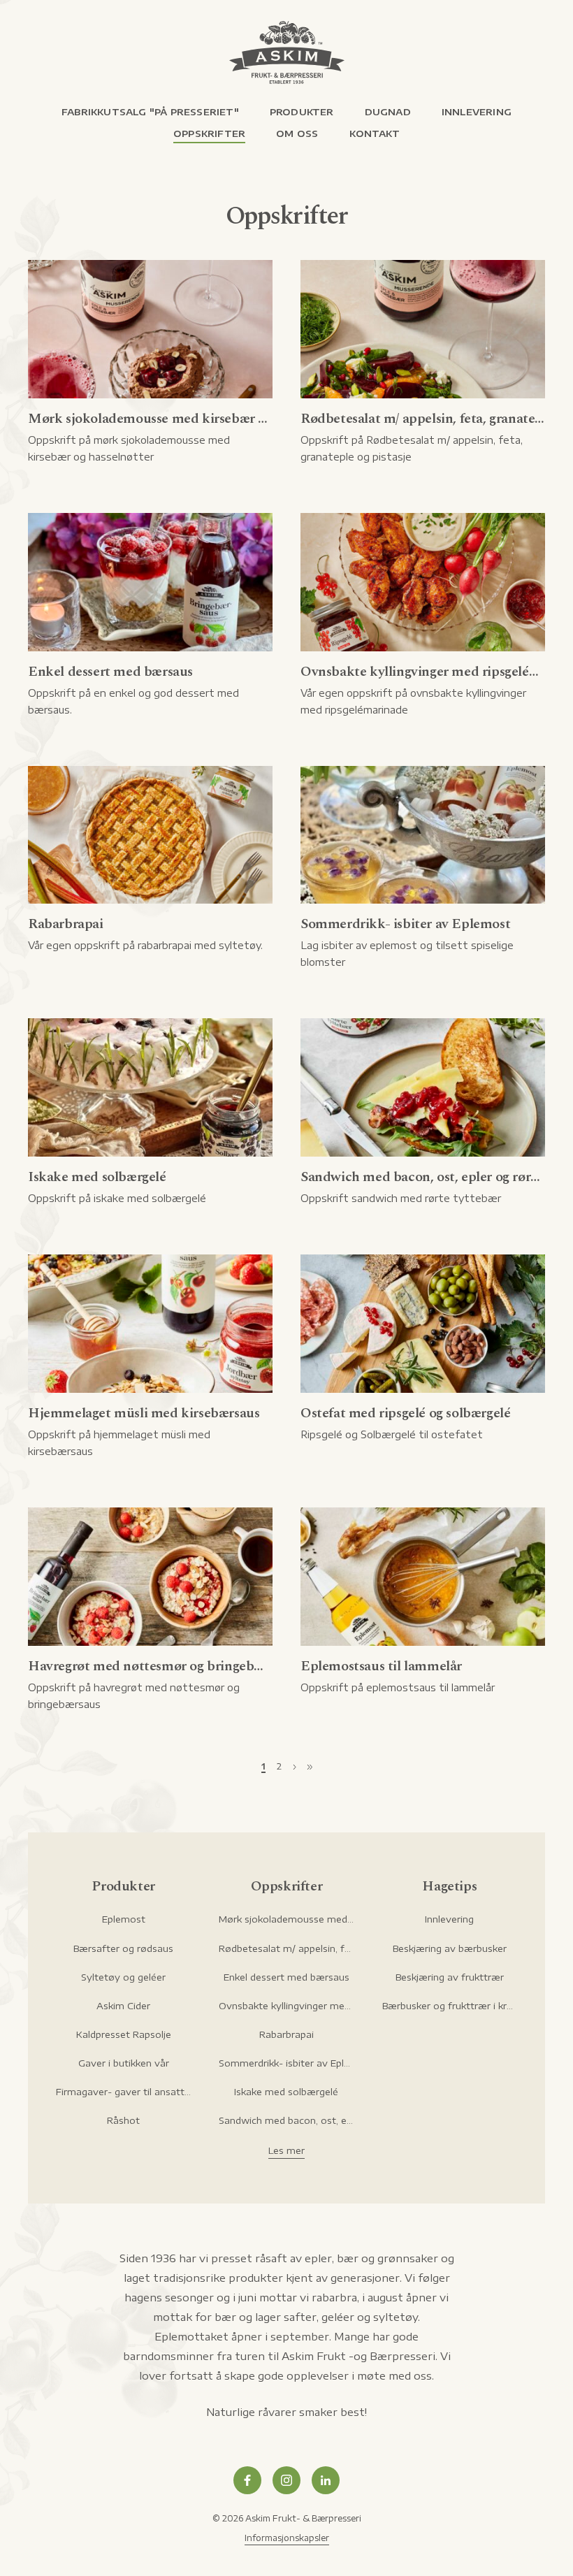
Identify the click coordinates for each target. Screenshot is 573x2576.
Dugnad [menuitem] (388, 112)
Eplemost (124, 1919)
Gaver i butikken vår (124, 2063)
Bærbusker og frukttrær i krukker (450, 2006)
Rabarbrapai (286, 2034)
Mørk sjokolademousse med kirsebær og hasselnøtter (286, 1919)
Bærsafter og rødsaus (123, 1948)
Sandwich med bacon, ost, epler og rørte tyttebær (286, 2120)
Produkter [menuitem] (302, 112)
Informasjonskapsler (287, 2538)
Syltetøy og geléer (123, 1977)
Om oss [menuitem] (297, 133)
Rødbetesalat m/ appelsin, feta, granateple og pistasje (286, 1948)
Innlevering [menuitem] (477, 112)
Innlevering (449, 1919)
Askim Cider (123, 2006)
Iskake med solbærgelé (286, 2092)
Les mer (286, 2150)
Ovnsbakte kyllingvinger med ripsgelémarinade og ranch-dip (286, 2006)
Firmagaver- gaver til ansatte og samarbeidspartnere (123, 2092)
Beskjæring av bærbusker (450, 1948)
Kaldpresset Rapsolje (124, 2034)
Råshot (123, 2120)
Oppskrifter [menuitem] (209, 133)
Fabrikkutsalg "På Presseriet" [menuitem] (150, 112)
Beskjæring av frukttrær (450, 1977)
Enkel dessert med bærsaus (286, 1977)
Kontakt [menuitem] (375, 133)
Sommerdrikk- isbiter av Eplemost (286, 2063)
